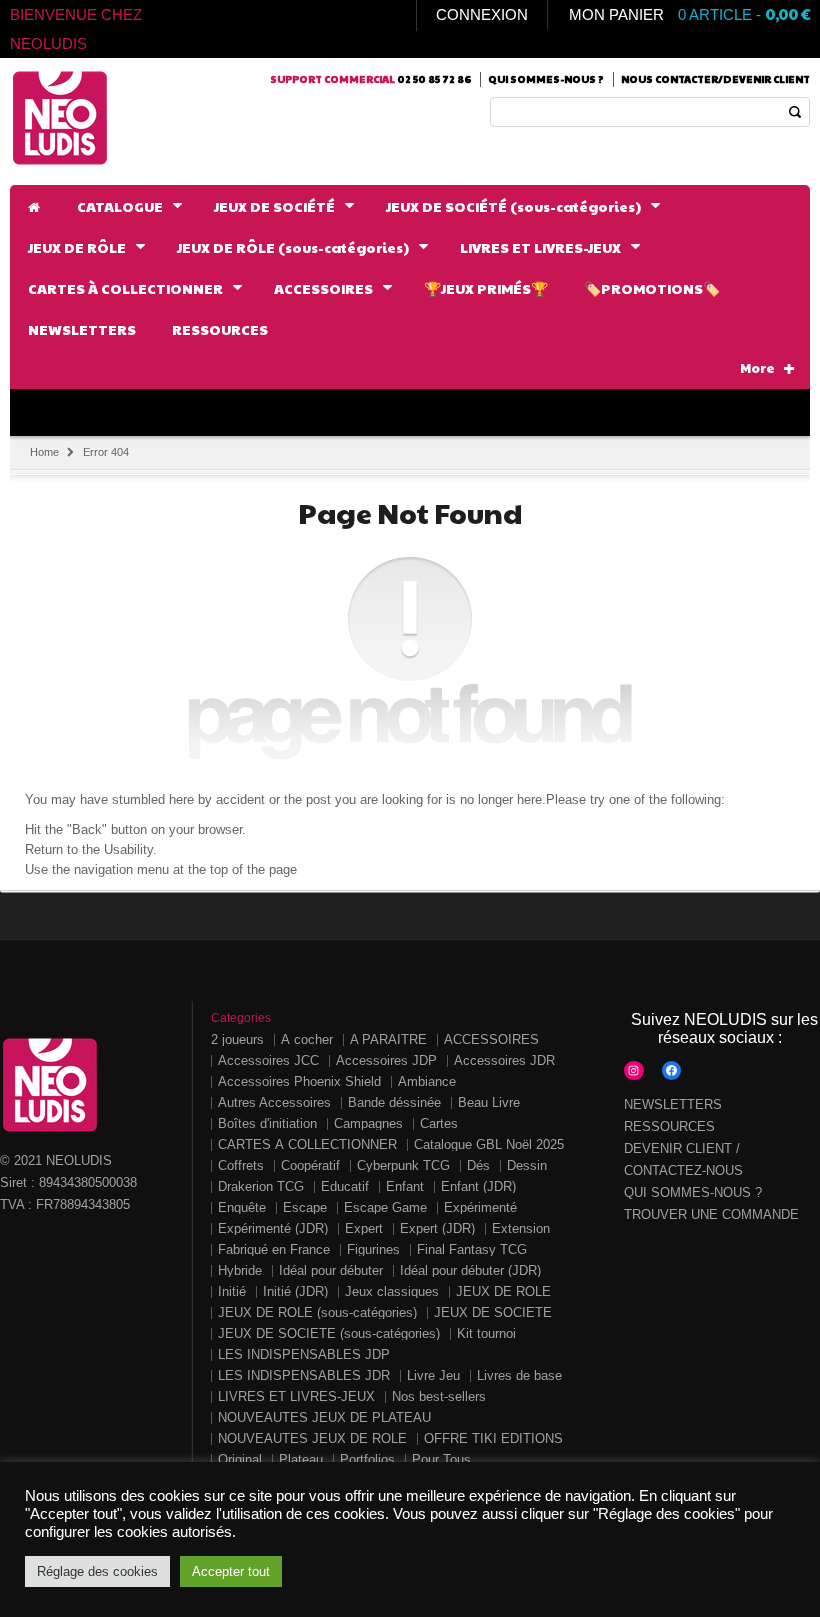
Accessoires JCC (268, 1060)
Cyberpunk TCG (403, 1165)
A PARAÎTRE (388, 1039)
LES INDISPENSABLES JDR (304, 1375)
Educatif (345, 1186)
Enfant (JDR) (478, 1186)
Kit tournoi (486, 1333)
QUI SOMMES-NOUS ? (693, 1192)
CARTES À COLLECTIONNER (307, 1144)
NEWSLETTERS (673, 1104)
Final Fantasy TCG (472, 1249)
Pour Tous (441, 1459)
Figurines (373, 1249)
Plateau (301, 1459)
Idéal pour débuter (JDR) (470, 1270)
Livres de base (519, 1375)
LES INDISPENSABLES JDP (304, 1354)
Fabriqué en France (274, 1249)
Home (44, 452)
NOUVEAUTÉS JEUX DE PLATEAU (324, 1417)
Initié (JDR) (295, 1291)
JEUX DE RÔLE (503, 1291)
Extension (521, 1228)
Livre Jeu (433, 1375)
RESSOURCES (669, 1126)
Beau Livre (489, 1102)
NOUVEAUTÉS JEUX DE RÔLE (312, 1438)
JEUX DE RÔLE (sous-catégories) (317, 1312)
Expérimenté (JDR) (273, 1228)
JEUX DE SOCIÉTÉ (493, 1312)
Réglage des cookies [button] (97, 1571)
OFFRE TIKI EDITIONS (493, 1438)
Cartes (439, 1123)
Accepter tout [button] (231, 1571)
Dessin (527, 1165)
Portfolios (367, 1459)
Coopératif (310, 1165)
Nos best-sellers (439, 1396)
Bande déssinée (394, 1102)
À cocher (307, 1039)
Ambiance (427, 1081)
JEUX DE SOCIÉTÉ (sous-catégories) (329, 1333)
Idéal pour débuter (331, 1270)
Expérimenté (480, 1207)
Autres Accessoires (274, 1102)
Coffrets (241, 1165)
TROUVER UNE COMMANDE (711, 1214)
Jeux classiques (392, 1291)
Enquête (242, 1207)
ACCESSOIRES (491, 1039)
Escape (305, 1207)
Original (240, 1459)
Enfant (405, 1186)
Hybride (240, 1270)
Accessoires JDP (386, 1060)
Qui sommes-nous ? (546, 79)
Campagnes (368, 1123)
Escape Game (385, 1207)
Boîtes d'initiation (267, 1123)
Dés (478, 1165)
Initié (232, 1291)
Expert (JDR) (437, 1228)
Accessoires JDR (504, 1060)
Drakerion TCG (261, 1186)
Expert (364, 1228)
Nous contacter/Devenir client (715, 79)
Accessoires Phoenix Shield (299, 1081)
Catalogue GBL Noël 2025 (489, 1144)
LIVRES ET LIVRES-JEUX (296, 1396)
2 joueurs (237, 1039)
